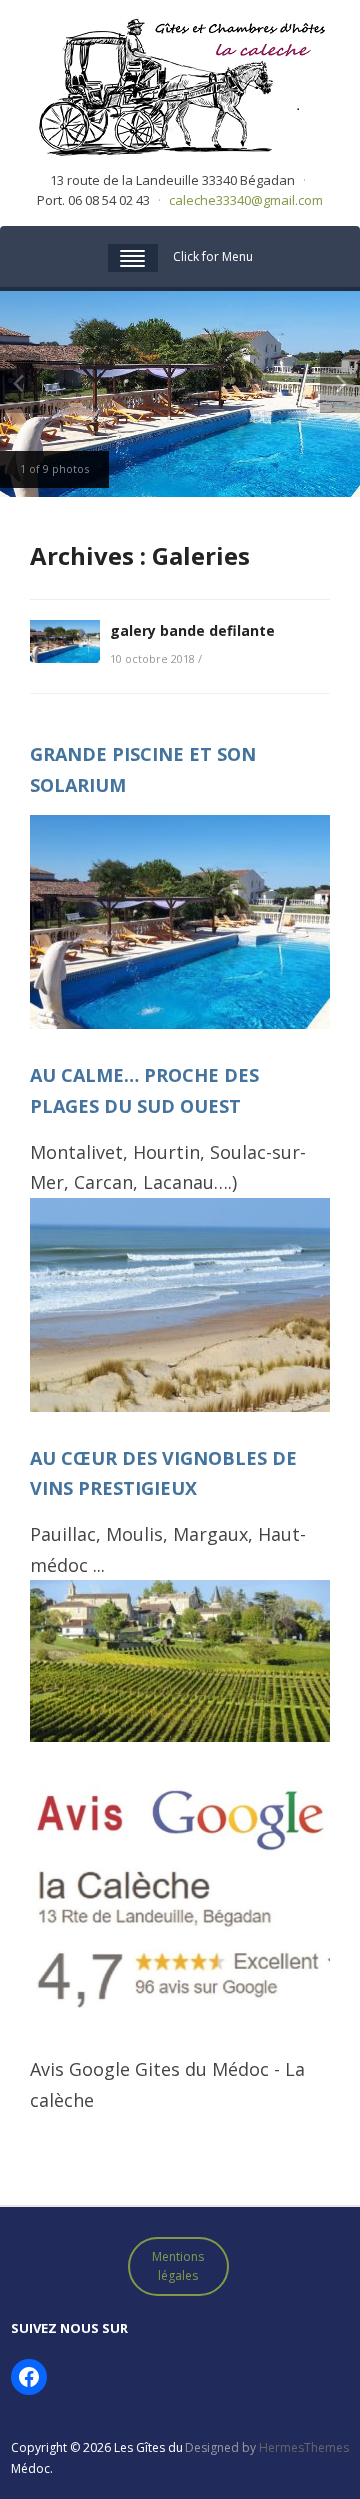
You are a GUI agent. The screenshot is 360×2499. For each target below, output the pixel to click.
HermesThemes (304, 2447)
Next (340, 383)
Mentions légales (178, 2266)
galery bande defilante (192, 630)
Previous (20, 383)
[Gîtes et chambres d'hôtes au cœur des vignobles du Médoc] (180, 84)
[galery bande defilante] (65, 640)
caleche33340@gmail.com (246, 200)
